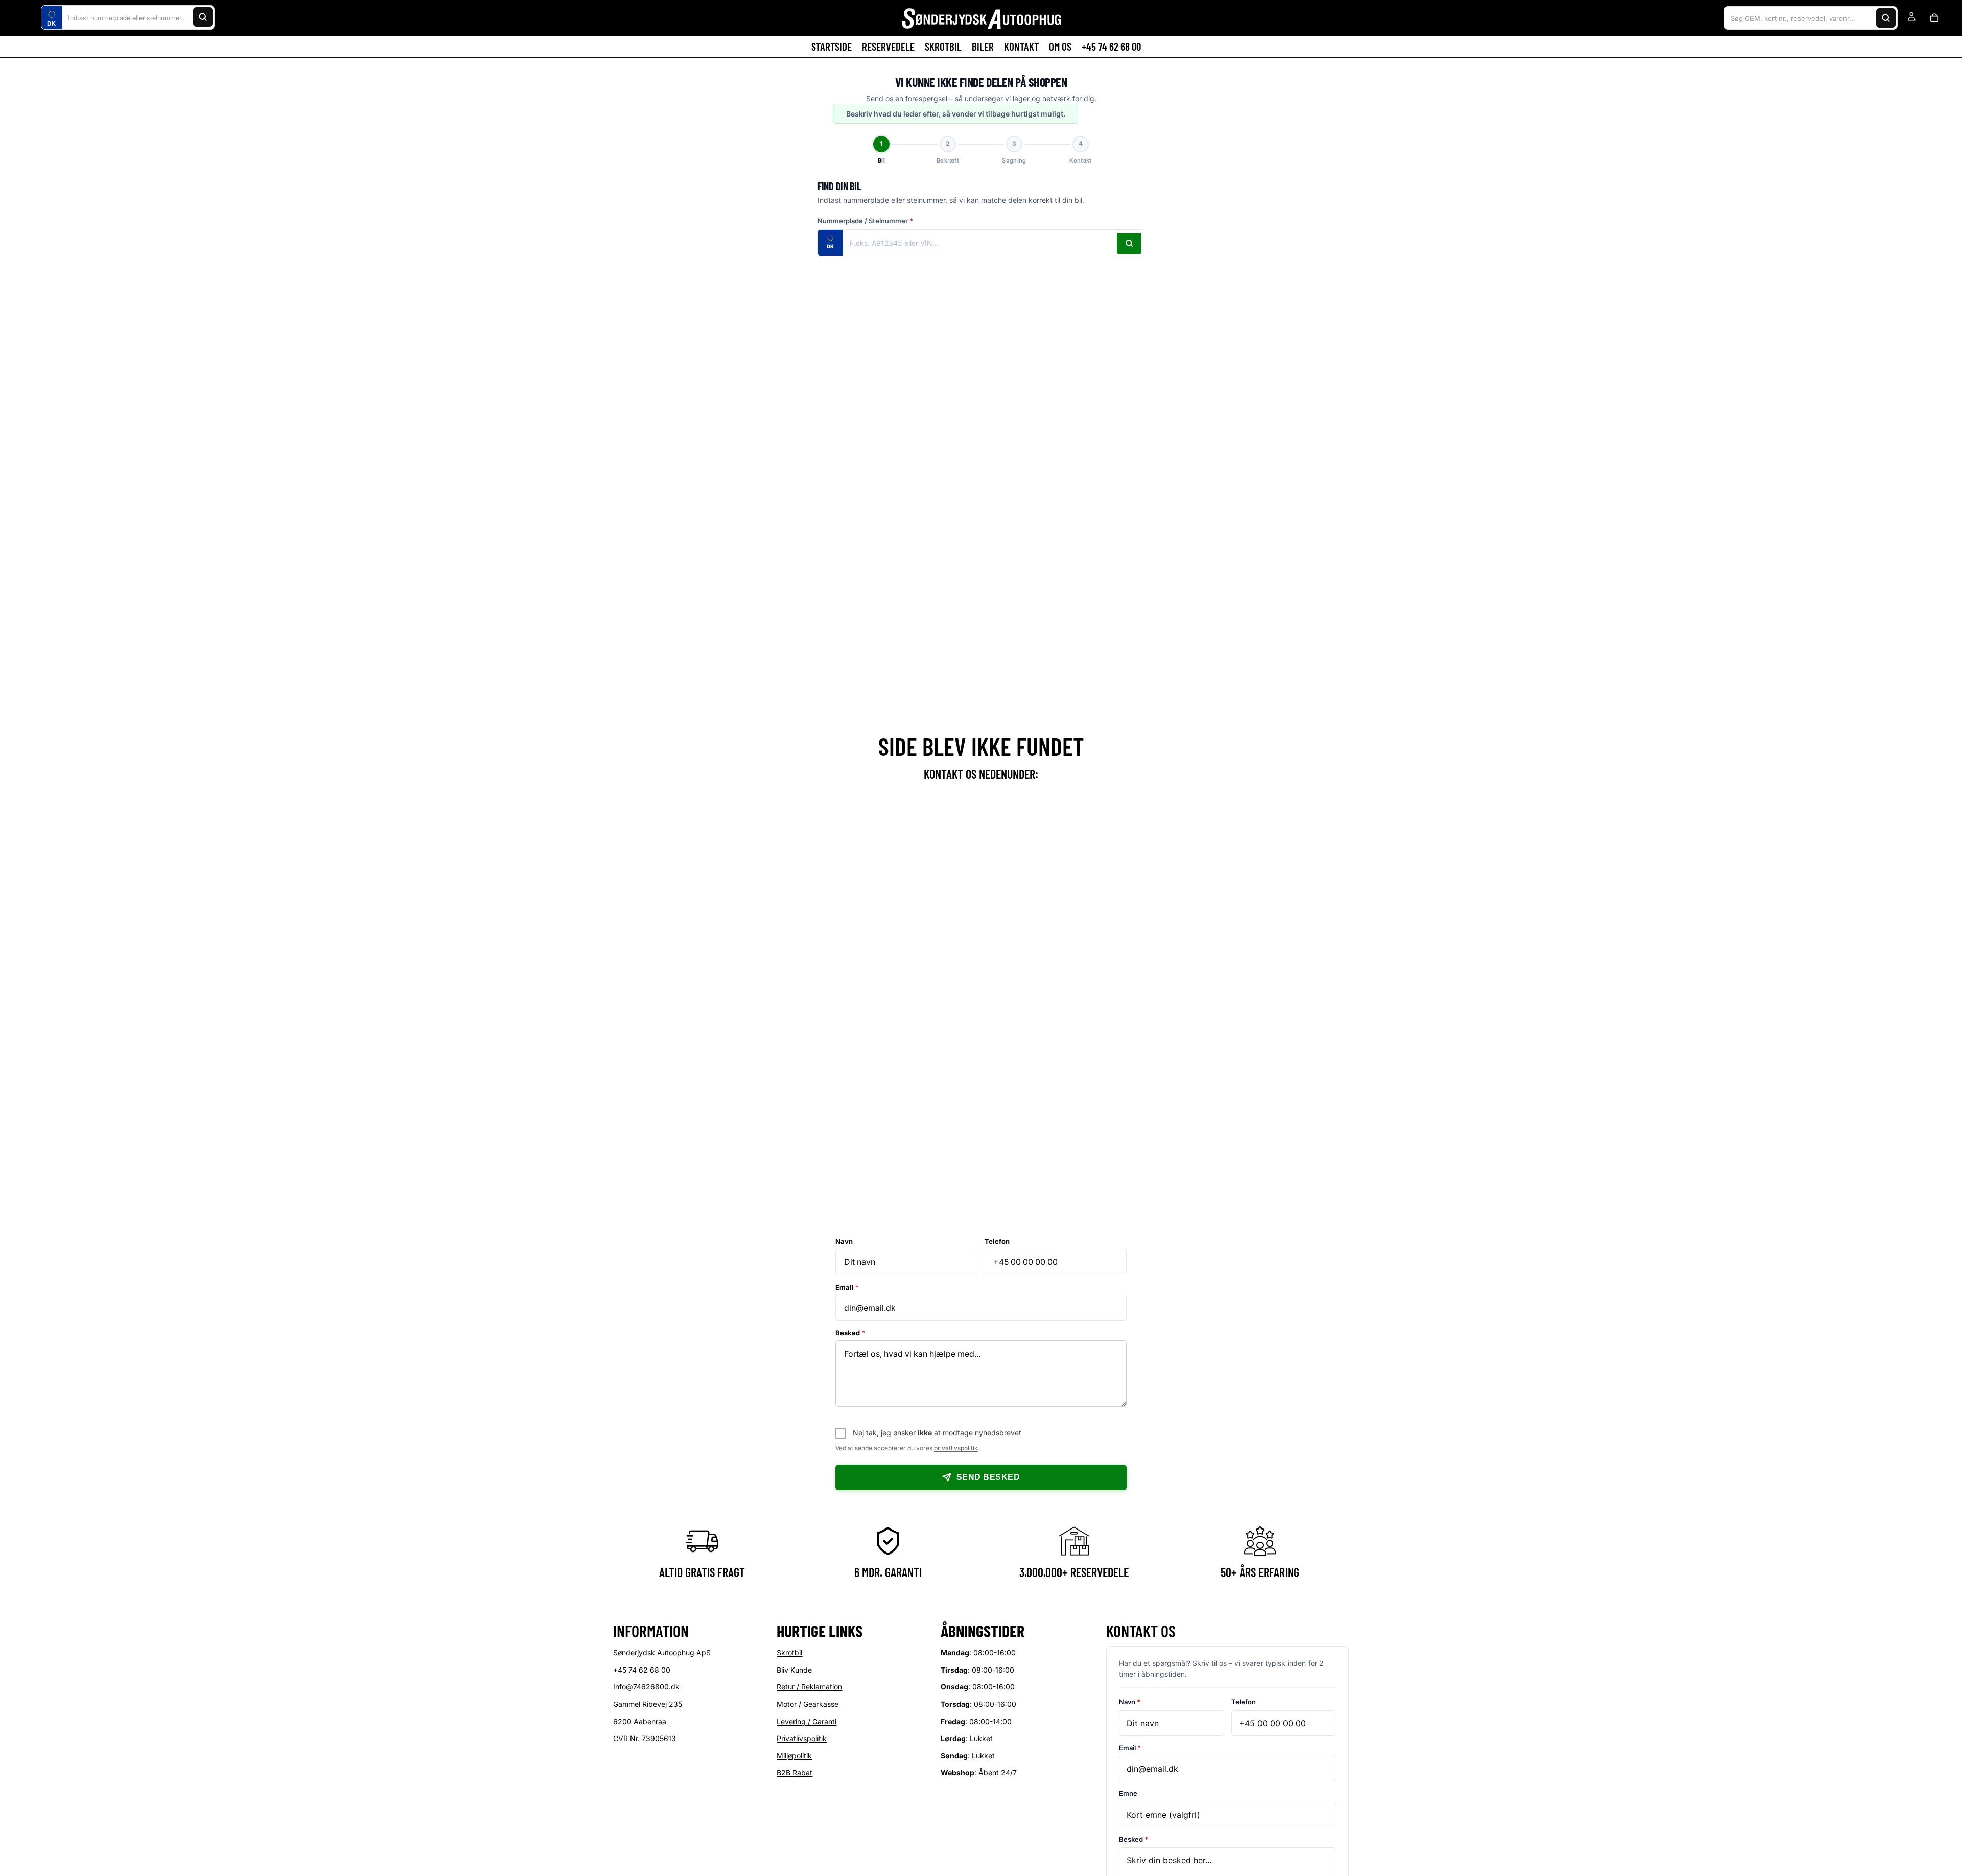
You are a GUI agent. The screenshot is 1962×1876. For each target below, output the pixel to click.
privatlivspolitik (956, 1448)
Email (847, 1287)
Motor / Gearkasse (808, 1704)
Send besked (988, 1477)
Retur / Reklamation (809, 1687)
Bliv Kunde (794, 1670)
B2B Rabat (795, 1773)
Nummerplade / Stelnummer (865, 221)
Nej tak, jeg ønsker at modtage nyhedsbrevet (937, 1433)
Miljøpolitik (794, 1756)
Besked (850, 1333)
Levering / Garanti (807, 1721)
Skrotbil (789, 1653)
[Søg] (203, 17)
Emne (1128, 1794)
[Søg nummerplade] (1129, 243)
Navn (844, 1241)
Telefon (997, 1241)
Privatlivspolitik (802, 1739)
